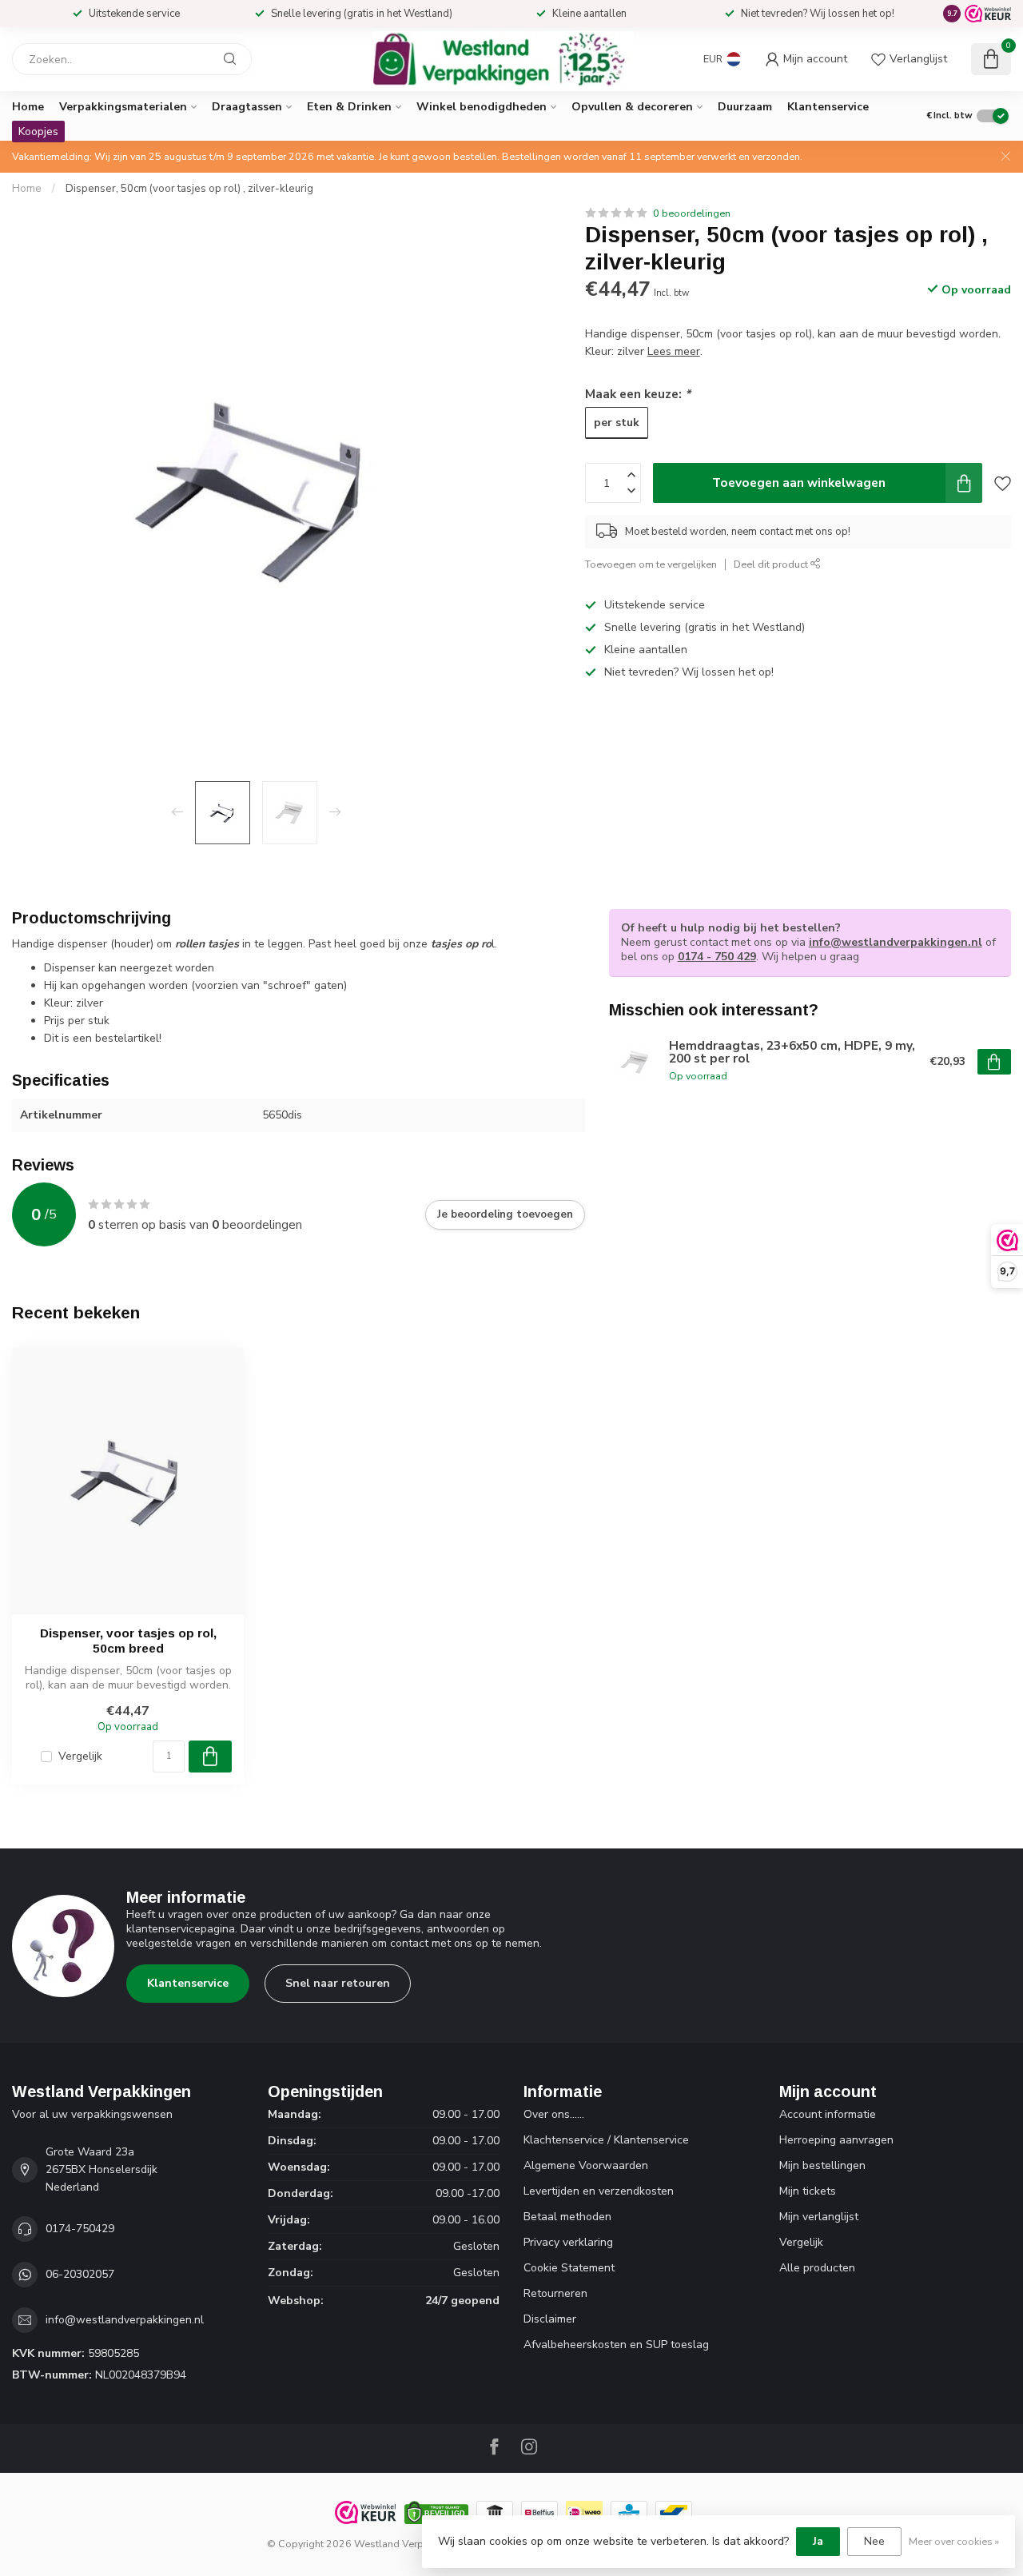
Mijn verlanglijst (819, 2217)
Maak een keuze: (638, 393)
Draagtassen (247, 107)
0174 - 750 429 (717, 957)
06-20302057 (80, 2274)
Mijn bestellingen (822, 2165)
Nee (874, 2541)
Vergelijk (80, 1756)
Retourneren (555, 2293)
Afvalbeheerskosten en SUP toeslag (616, 2345)
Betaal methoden (567, 2217)
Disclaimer (550, 2319)
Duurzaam (745, 107)
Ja (818, 2541)
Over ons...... (554, 2114)
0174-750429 (80, 2229)
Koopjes (38, 132)
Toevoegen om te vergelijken (651, 563)
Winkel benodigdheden (482, 107)
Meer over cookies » (954, 2541)
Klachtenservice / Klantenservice (606, 2140)
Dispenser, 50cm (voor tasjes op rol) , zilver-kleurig (189, 189)
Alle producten (817, 2268)
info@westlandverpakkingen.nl (896, 942)
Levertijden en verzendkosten (599, 2191)
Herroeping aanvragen (836, 2140)
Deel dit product (772, 563)
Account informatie (828, 2114)
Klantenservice (828, 107)
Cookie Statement (569, 2268)
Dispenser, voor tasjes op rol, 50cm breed (128, 1640)
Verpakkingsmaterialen (123, 107)
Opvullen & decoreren (632, 107)
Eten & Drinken (349, 107)
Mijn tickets (808, 2191)
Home (28, 107)
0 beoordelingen (692, 213)
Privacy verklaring (568, 2242)
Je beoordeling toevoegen (505, 1214)
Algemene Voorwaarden (586, 2165)
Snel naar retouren (338, 1983)
